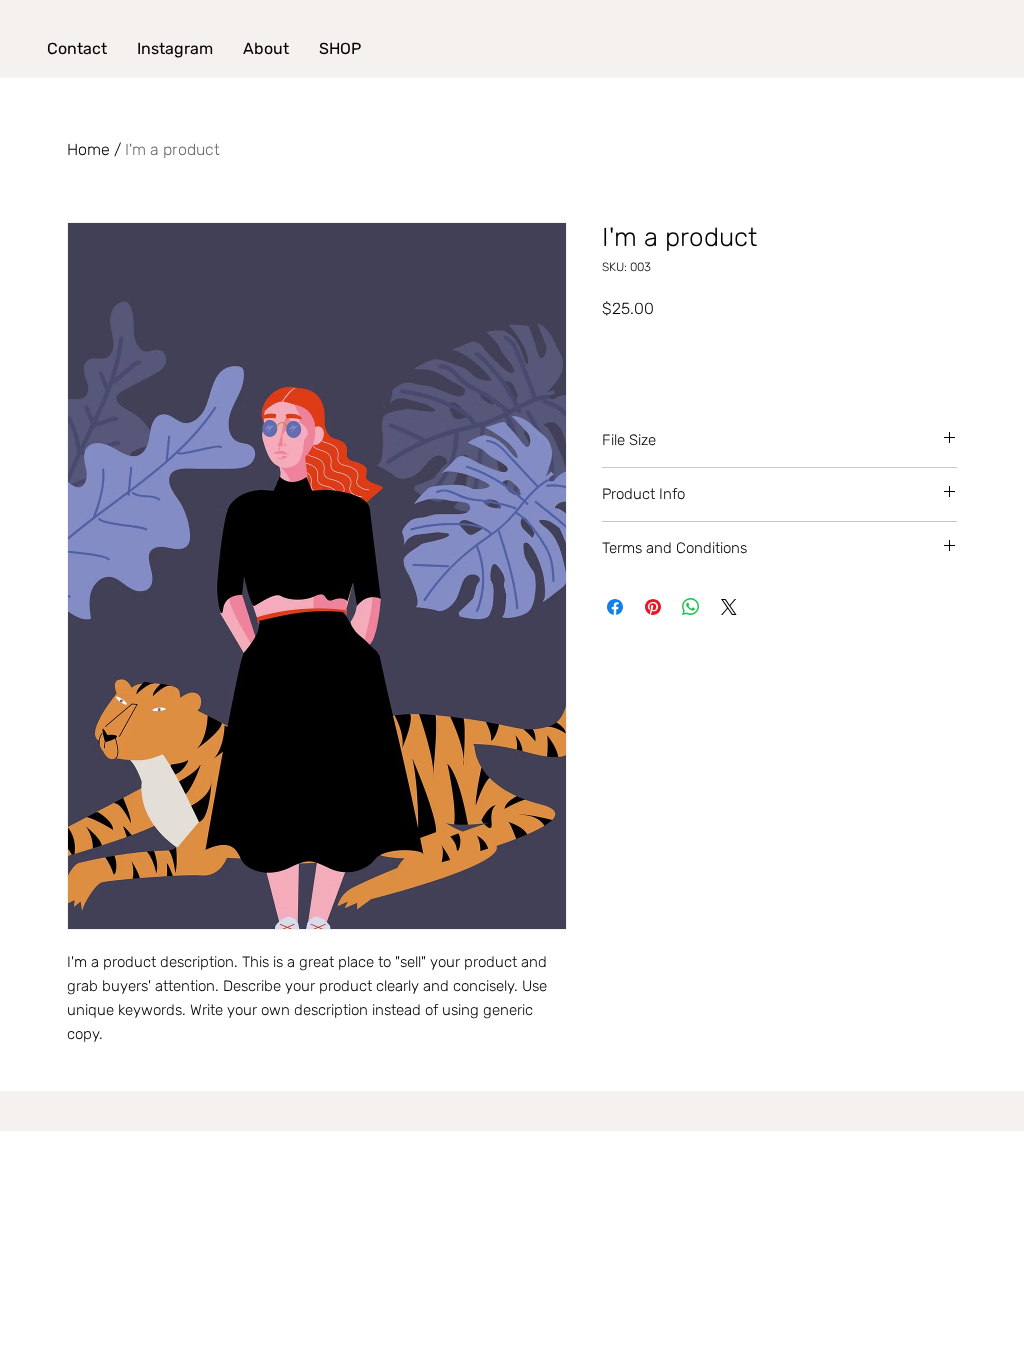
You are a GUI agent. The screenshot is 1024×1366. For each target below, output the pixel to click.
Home (88, 149)
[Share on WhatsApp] (691, 607)
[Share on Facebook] (615, 607)
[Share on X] (729, 607)
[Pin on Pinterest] (653, 607)
